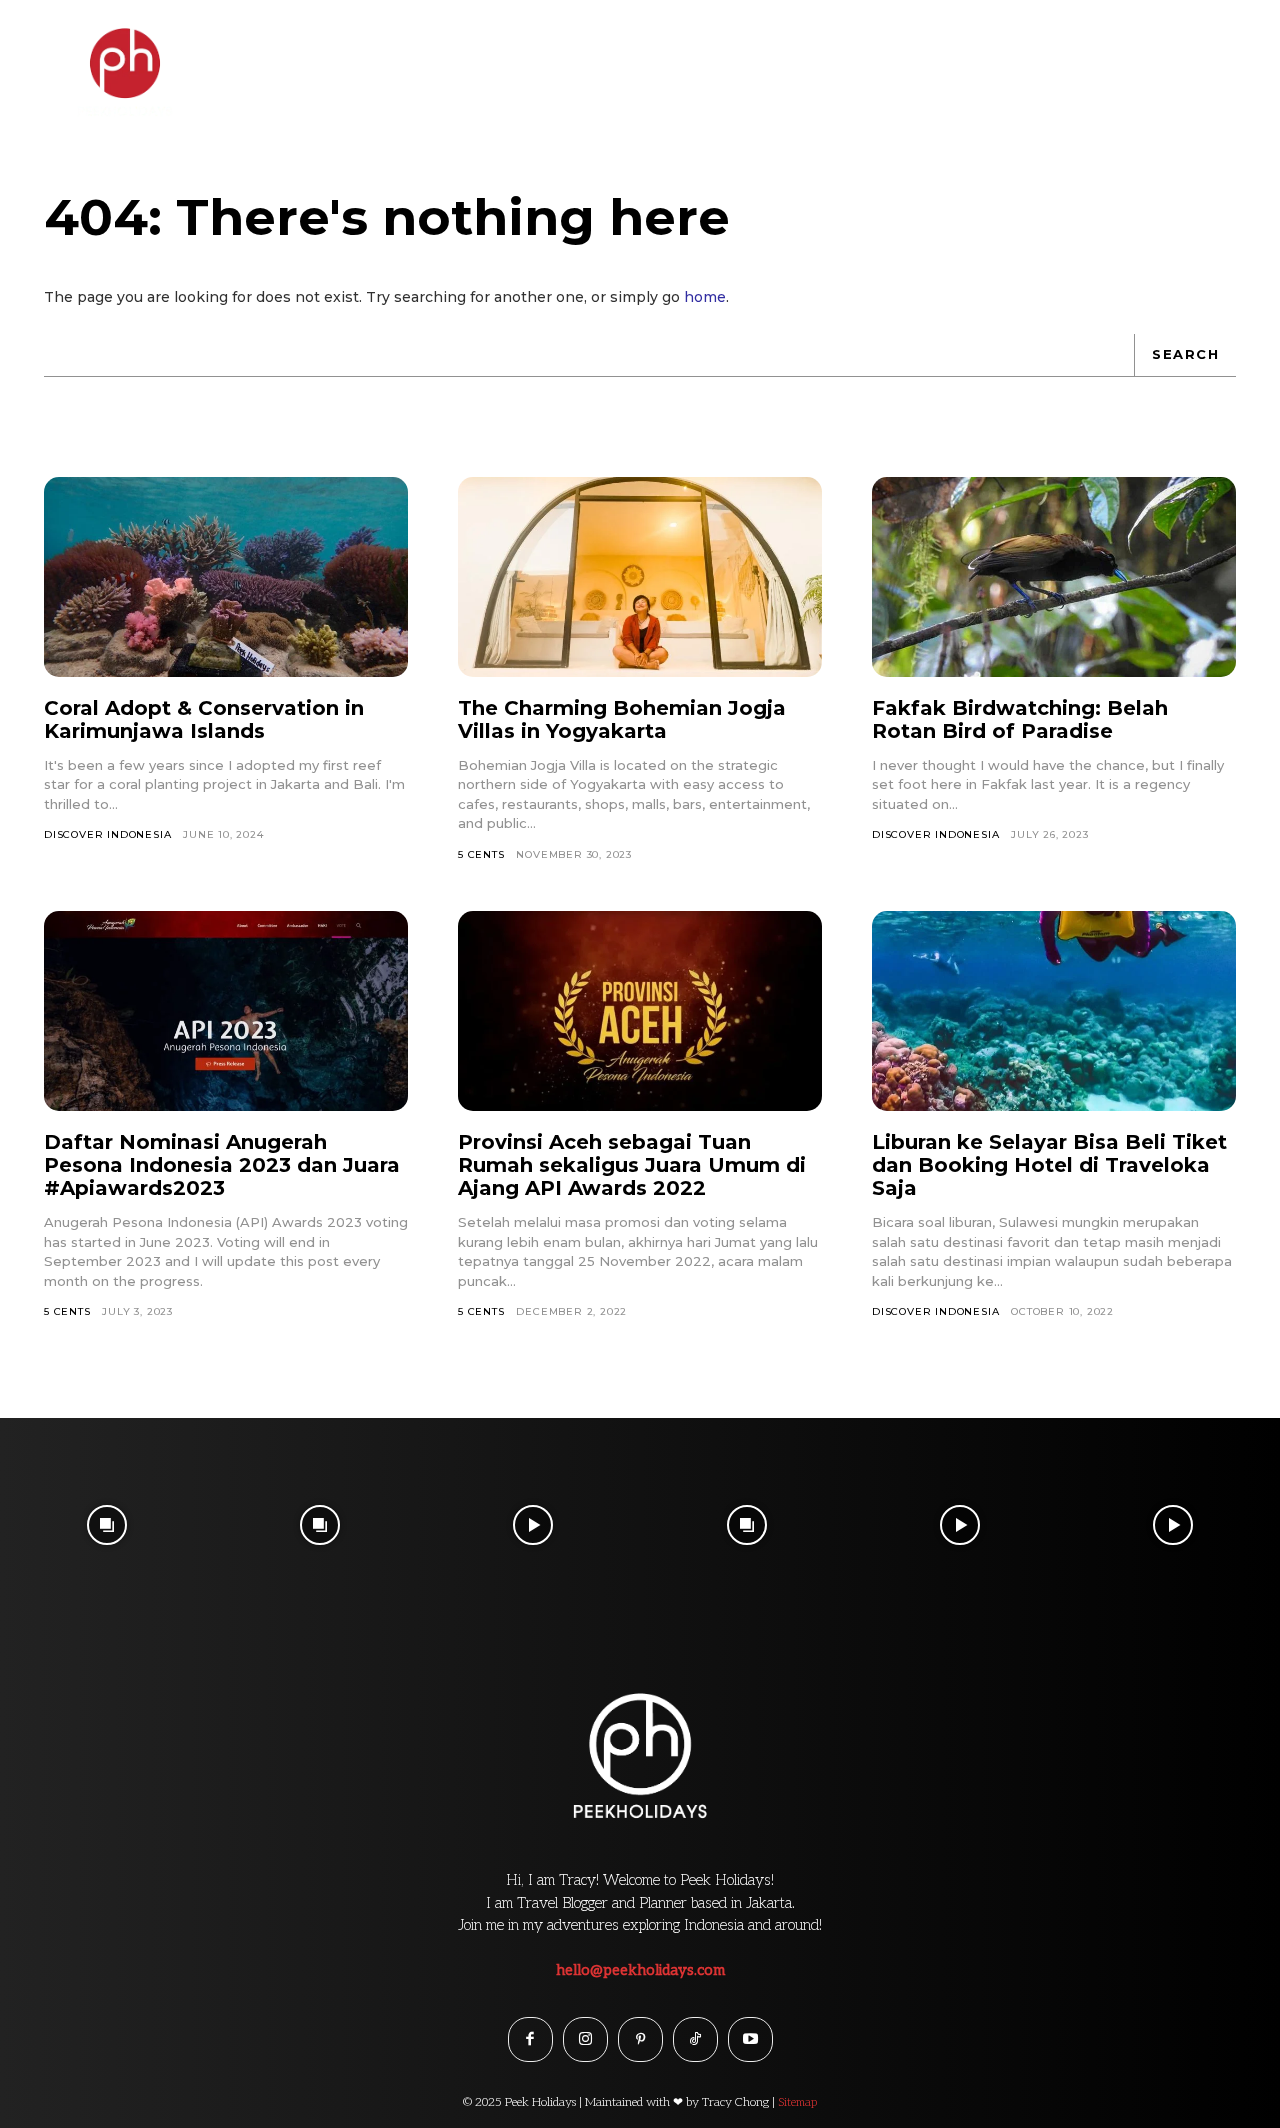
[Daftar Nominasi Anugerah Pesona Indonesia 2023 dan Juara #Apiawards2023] (226, 1011)
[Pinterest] (640, 2039)
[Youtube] (750, 2039)
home (705, 297)
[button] (1222, 53)
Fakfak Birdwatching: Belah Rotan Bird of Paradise (1020, 719)
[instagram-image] (106, 1524)
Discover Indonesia (107, 834)
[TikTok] (695, 2039)
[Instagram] (585, 2039)
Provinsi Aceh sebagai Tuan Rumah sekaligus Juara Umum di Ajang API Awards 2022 (632, 1165)
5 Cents (481, 854)
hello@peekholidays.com (640, 1970)
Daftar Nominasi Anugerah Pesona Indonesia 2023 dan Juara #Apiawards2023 (222, 1165)
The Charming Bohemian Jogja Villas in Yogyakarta (622, 719)
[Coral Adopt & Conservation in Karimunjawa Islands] (226, 577)
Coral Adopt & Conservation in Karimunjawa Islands (204, 719)
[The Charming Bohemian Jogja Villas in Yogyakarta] (640, 577)
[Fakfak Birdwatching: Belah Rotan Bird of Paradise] (1054, 577)
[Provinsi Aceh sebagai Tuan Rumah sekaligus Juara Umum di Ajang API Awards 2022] (640, 1011)
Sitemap (797, 2102)
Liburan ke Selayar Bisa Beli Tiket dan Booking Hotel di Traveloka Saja (1049, 1165)
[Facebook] (530, 2039)
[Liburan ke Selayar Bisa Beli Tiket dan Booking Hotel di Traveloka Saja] (1054, 1011)
